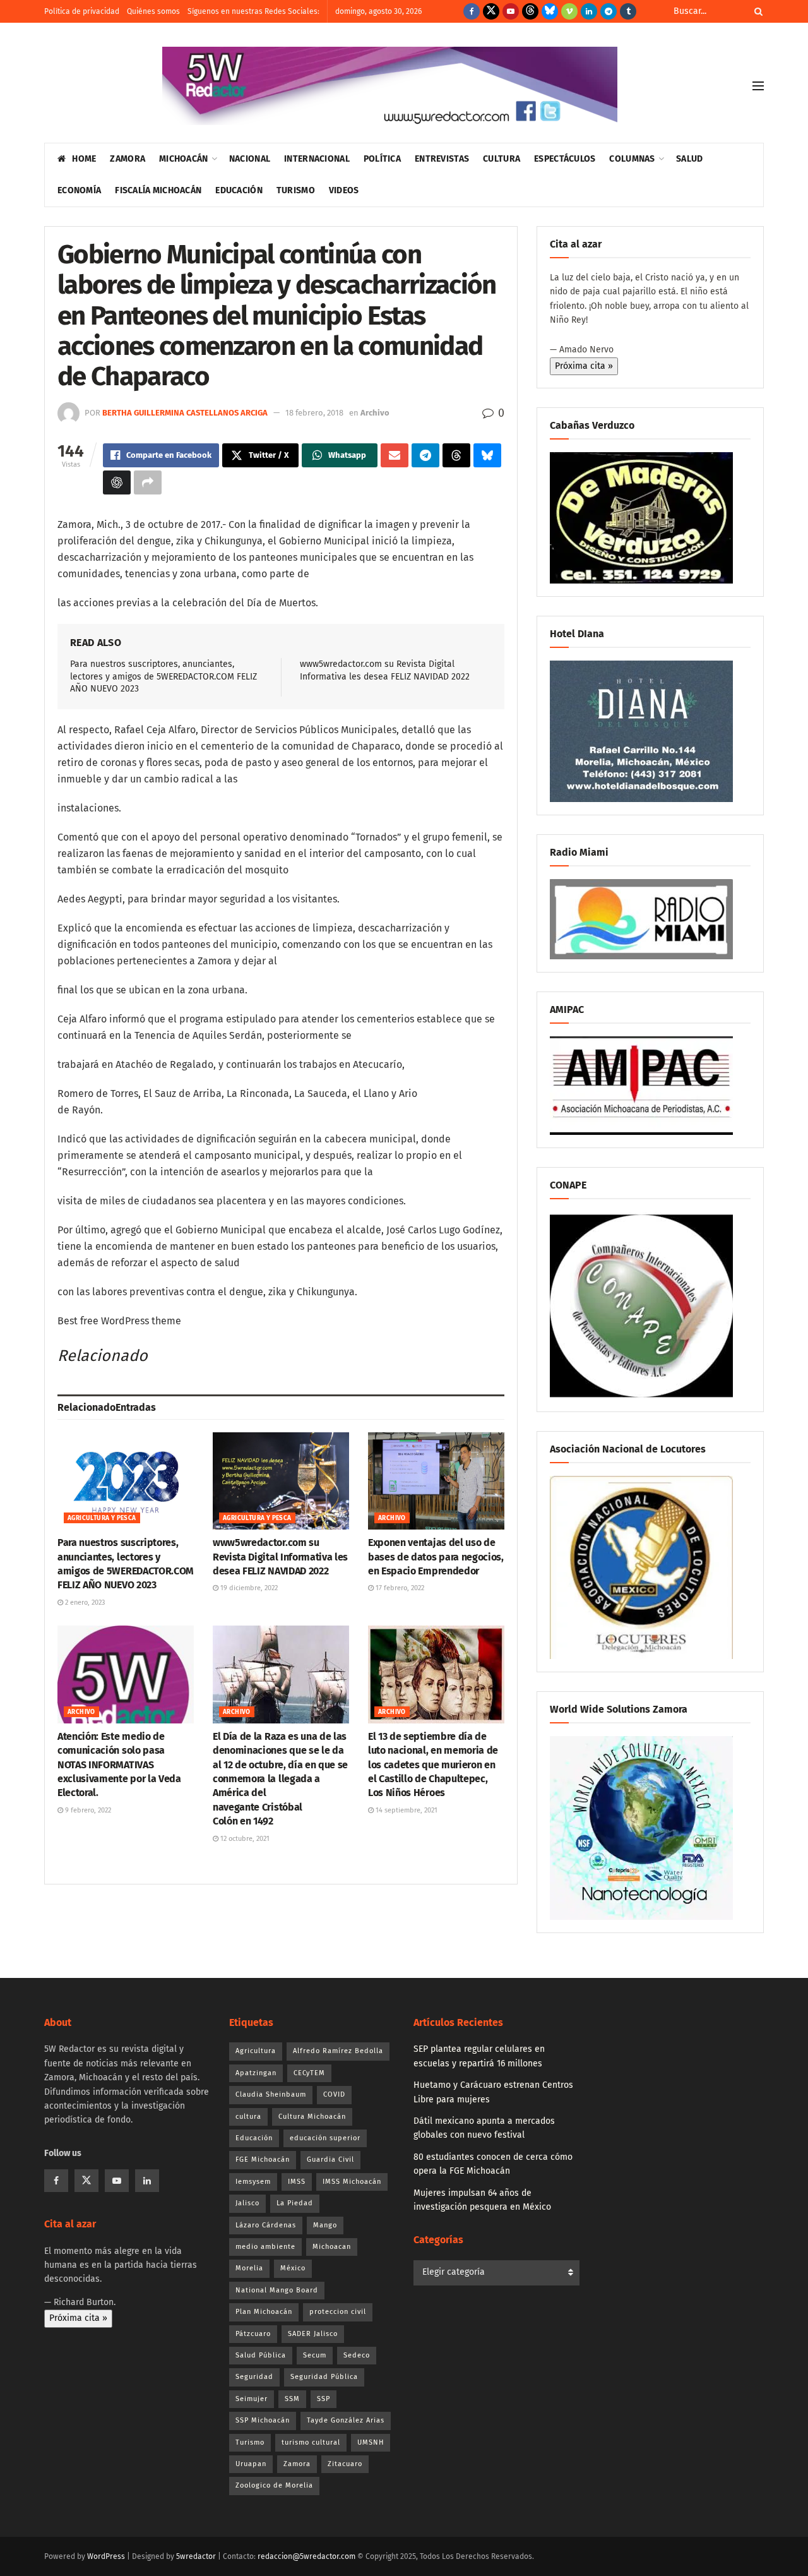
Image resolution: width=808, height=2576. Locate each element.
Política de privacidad (82, 11)
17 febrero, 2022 (399, 1588)
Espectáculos (565, 159)
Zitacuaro (345, 2464)
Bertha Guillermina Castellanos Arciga (185, 413)
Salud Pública (261, 2355)
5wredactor (196, 2556)
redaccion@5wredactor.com (306, 2556)
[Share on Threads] (456, 455)
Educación (239, 190)
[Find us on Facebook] (472, 11)
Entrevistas (442, 159)
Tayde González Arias (346, 2420)
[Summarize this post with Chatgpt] (117, 482)
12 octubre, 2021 (244, 1839)
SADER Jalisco (313, 2334)
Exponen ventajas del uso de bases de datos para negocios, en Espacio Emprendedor (436, 1557)
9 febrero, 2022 (87, 1810)
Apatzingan (256, 2073)
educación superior (325, 2138)
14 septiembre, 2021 (406, 1810)
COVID (334, 2094)
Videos (344, 190)
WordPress (106, 2556)
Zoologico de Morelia (274, 2485)
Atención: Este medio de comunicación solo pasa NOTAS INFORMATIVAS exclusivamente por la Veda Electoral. (119, 1765)
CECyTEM (309, 2073)
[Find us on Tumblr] (628, 11)
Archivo (375, 413)
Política (382, 159)
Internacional (317, 159)
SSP (324, 2399)
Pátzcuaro (253, 2334)
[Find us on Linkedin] (147, 2181)
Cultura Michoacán (312, 2117)
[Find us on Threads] (530, 11)
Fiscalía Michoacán (158, 190)
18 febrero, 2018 (314, 413)
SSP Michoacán (263, 2420)
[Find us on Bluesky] (550, 11)
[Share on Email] (395, 455)
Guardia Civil (330, 2160)
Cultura (502, 159)
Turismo (296, 190)
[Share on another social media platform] (148, 482)
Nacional (250, 159)
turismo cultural (311, 2442)
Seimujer (252, 2399)
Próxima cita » (584, 366)
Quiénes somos (153, 11)
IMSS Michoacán (352, 2182)
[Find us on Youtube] (511, 11)
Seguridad (254, 2377)
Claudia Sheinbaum (271, 2094)
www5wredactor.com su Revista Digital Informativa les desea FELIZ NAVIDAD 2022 (280, 1557)
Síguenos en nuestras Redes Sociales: (253, 11)
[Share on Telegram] (425, 455)
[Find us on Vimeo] (569, 11)
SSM (292, 2399)
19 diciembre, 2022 (248, 1588)
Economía (79, 190)
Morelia (249, 2268)
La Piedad (295, 2203)
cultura (248, 2117)
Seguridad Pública (324, 2377)
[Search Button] (756, 11)
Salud (689, 159)
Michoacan (332, 2247)
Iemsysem (253, 2182)
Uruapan (251, 2464)
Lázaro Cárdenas (266, 2225)
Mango (325, 2225)
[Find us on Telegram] (609, 11)
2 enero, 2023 (84, 1603)
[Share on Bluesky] (487, 455)
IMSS (297, 2182)
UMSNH (371, 2442)
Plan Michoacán (264, 2312)
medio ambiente (265, 2247)
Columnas (632, 159)
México (293, 2268)
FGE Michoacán (263, 2160)
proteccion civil (338, 2312)
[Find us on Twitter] (491, 11)
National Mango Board (277, 2290)
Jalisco (247, 2203)
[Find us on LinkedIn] (589, 11)
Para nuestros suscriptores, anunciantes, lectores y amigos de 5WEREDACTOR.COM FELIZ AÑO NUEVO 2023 (163, 676)
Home (84, 159)
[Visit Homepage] (390, 86)
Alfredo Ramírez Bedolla (338, 2051)
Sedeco (357, 2355)
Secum (315, 2355)
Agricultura (256, 2051)
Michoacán (184, 159)
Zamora (128, 159)
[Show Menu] (758, 86)
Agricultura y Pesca (102, 1518)
